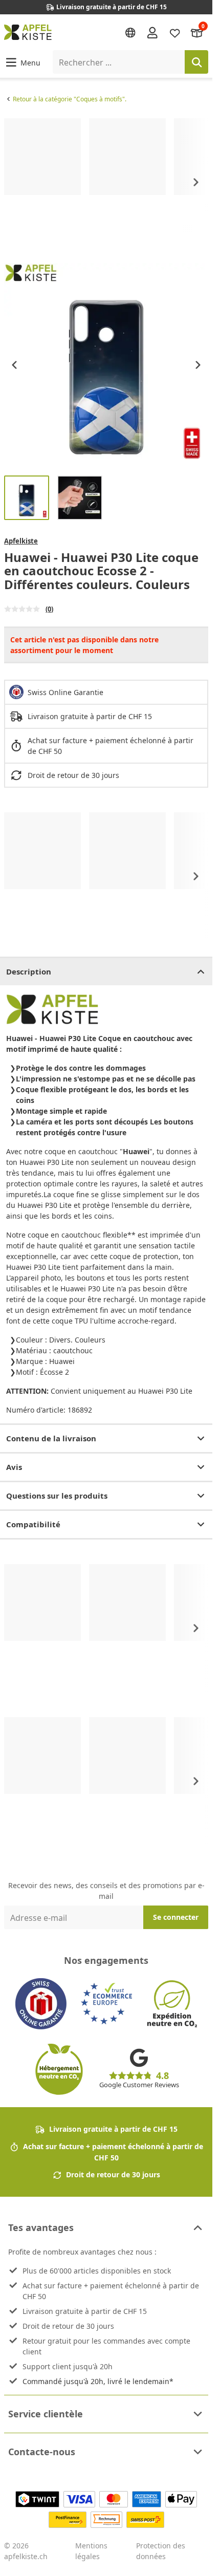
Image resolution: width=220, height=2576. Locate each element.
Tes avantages (41, 2227)
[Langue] (130, 33)
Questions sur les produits (57, 1496)
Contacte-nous (42, 2452)
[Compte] (152, 32)
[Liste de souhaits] (175, 32)
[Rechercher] (196, 62)
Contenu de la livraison (51, 1438)
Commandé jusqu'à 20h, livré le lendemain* (98, 2381)
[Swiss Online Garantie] (41, 2004)
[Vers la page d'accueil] (28, 32)
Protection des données (161, 2551)
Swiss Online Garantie (65, 692)
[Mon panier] (197, 32)
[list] (106, 182)
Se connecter (176, 1917)
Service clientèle (46, 2414)
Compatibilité (33, 1524)
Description (29, 971)
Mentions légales (91, 2551)
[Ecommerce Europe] (106, 2004)
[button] (22, 62)
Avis (14, 1467)
